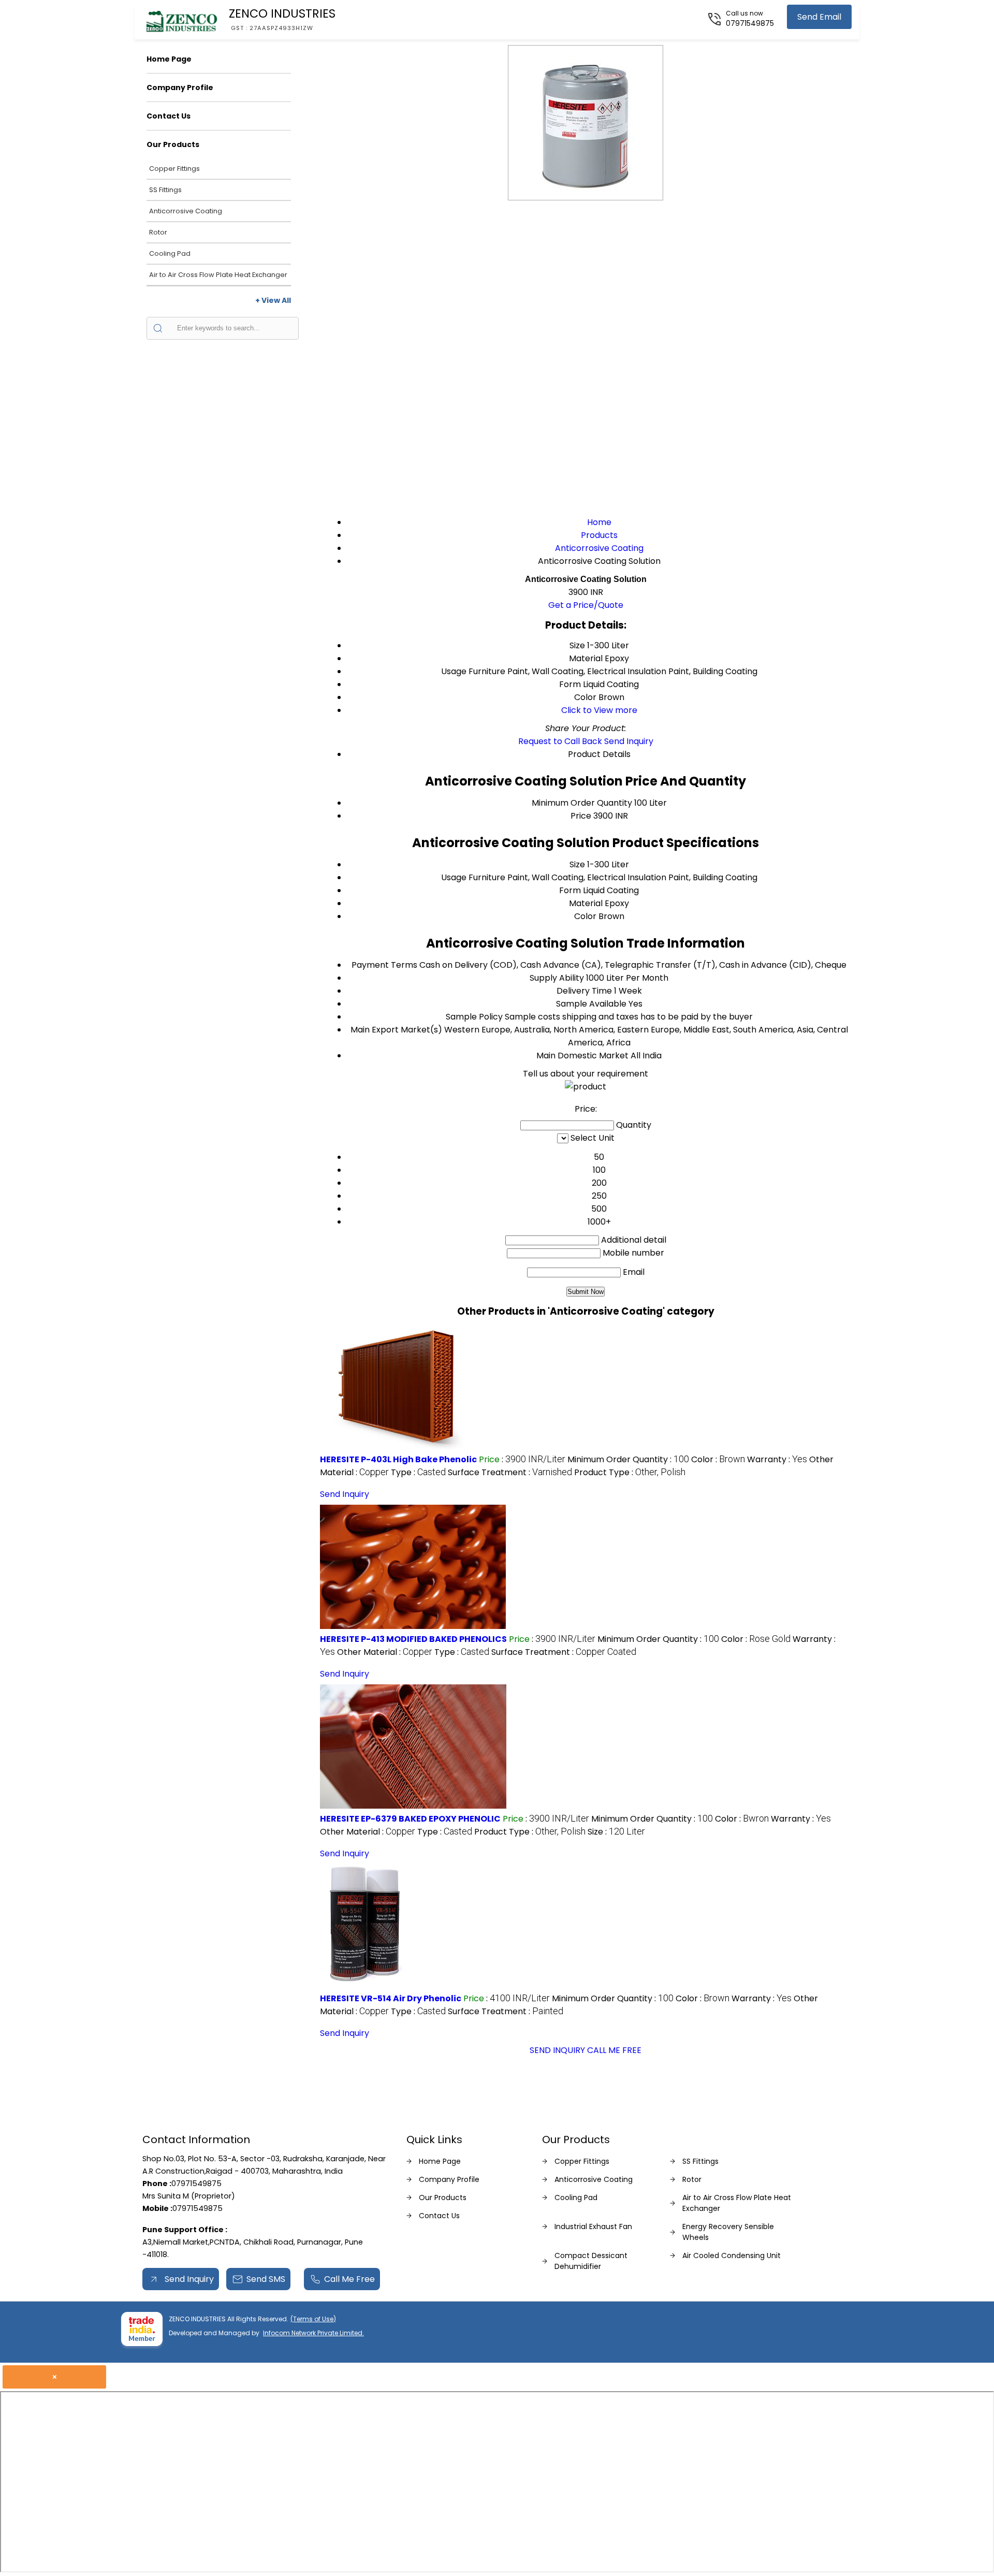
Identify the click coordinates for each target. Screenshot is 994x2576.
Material (586, 903)
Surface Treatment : (510, 1472)
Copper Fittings (174, 169)
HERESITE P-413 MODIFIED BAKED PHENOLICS (413, 1639)
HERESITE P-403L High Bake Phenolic (398, 1459)
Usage (454, 877)
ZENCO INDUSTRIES (282, 19)
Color (585, 916)
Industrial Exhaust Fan (593, 2226)
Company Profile (180, 88)
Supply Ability (557, 978)
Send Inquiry (629, 741)
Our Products (173, 144)
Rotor (158, 232)
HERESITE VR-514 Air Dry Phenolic (391, 1998)
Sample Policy (474, 1017)
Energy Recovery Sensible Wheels (728, 2232)
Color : (718, 1459)
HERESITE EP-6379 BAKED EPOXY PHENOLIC (410, 1819)
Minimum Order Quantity (582, 803)
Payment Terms (384, 965)
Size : (616, 1832)
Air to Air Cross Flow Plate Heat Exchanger (218, 275)
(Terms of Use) (313, 2319)
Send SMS (266, 2279)
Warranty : (777, 1459)
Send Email (819, 17)
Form (570, 890)
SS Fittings (165, 190)
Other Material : (385, 1652)
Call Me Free (349, 2279)
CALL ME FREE (614, 2050)
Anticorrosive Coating (186, 211)
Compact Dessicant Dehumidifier (591, 2261)
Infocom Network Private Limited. (313, 2333)
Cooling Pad (170, 253)
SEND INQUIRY (557, 2050)
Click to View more (599, 710)
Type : (418, 1472)
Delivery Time (584, 991)
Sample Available (591, 1004)
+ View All (273, 300)
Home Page (169, 59)
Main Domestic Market (582, 1056)
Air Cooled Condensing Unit (732, 2255)
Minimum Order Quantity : (628, 1459)
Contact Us (169, 116)
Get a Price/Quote (586, 605)
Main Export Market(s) (396, 1030)
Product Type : (630, 1472)
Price (581, 816)
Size (577, 864)
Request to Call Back (560, 741)
